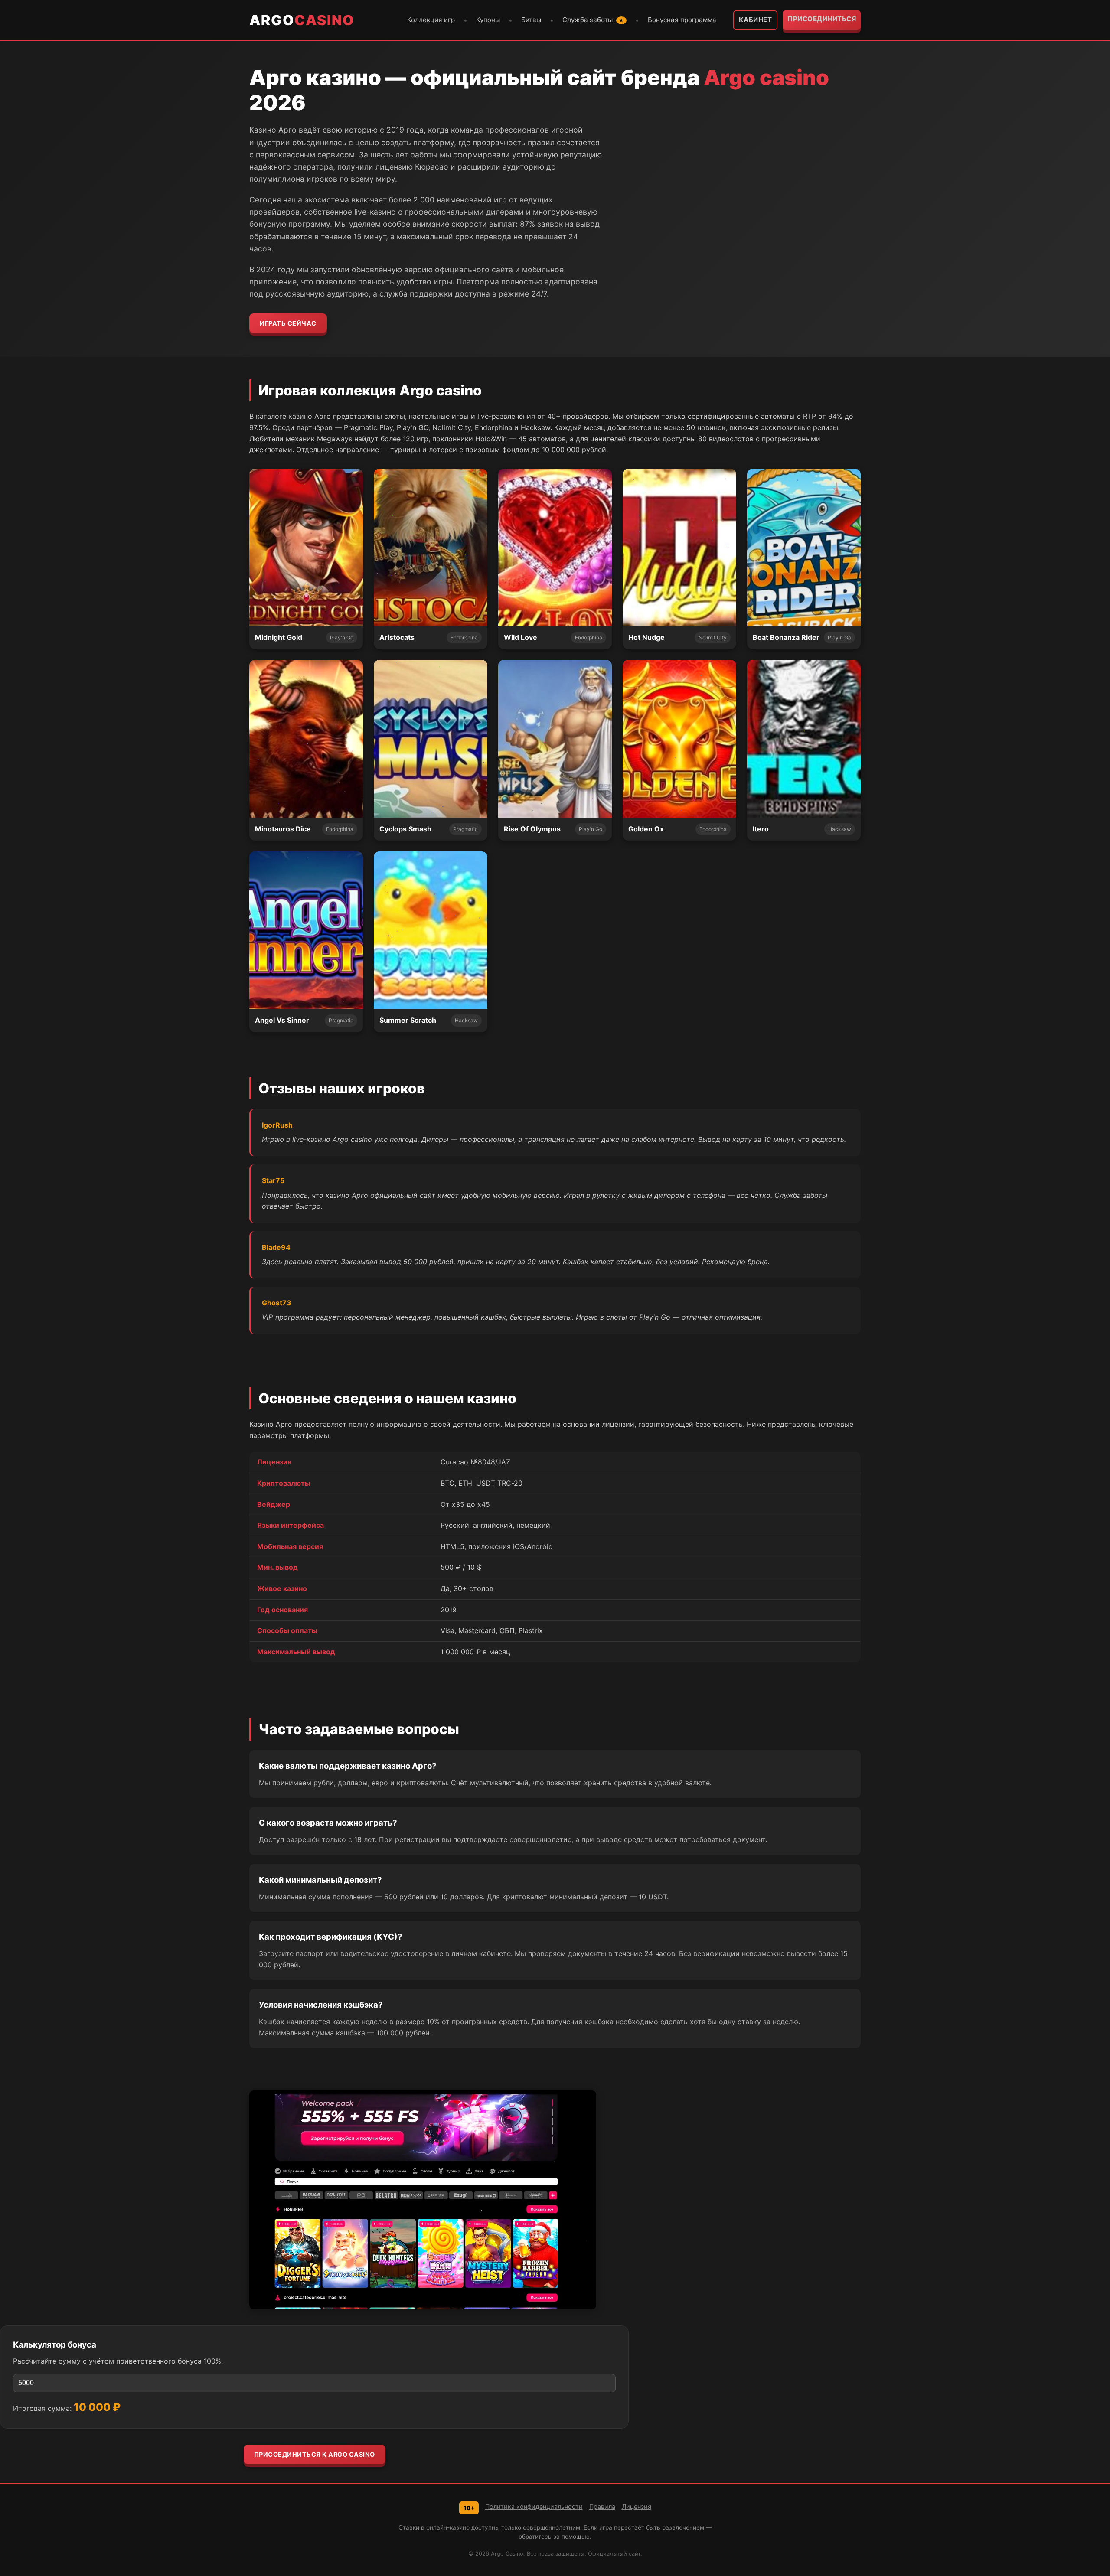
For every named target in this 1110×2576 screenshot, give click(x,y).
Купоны (488, 20)
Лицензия (637, 2506)
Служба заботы (593, 20)
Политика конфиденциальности (534, 2506)
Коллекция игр (431, 20)
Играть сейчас (288, 323)
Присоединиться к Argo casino (315, 2454)
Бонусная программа (682, 20)
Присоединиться (822, 19)
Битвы (531, 20)
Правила (602, 2506)
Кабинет (756, 20)
